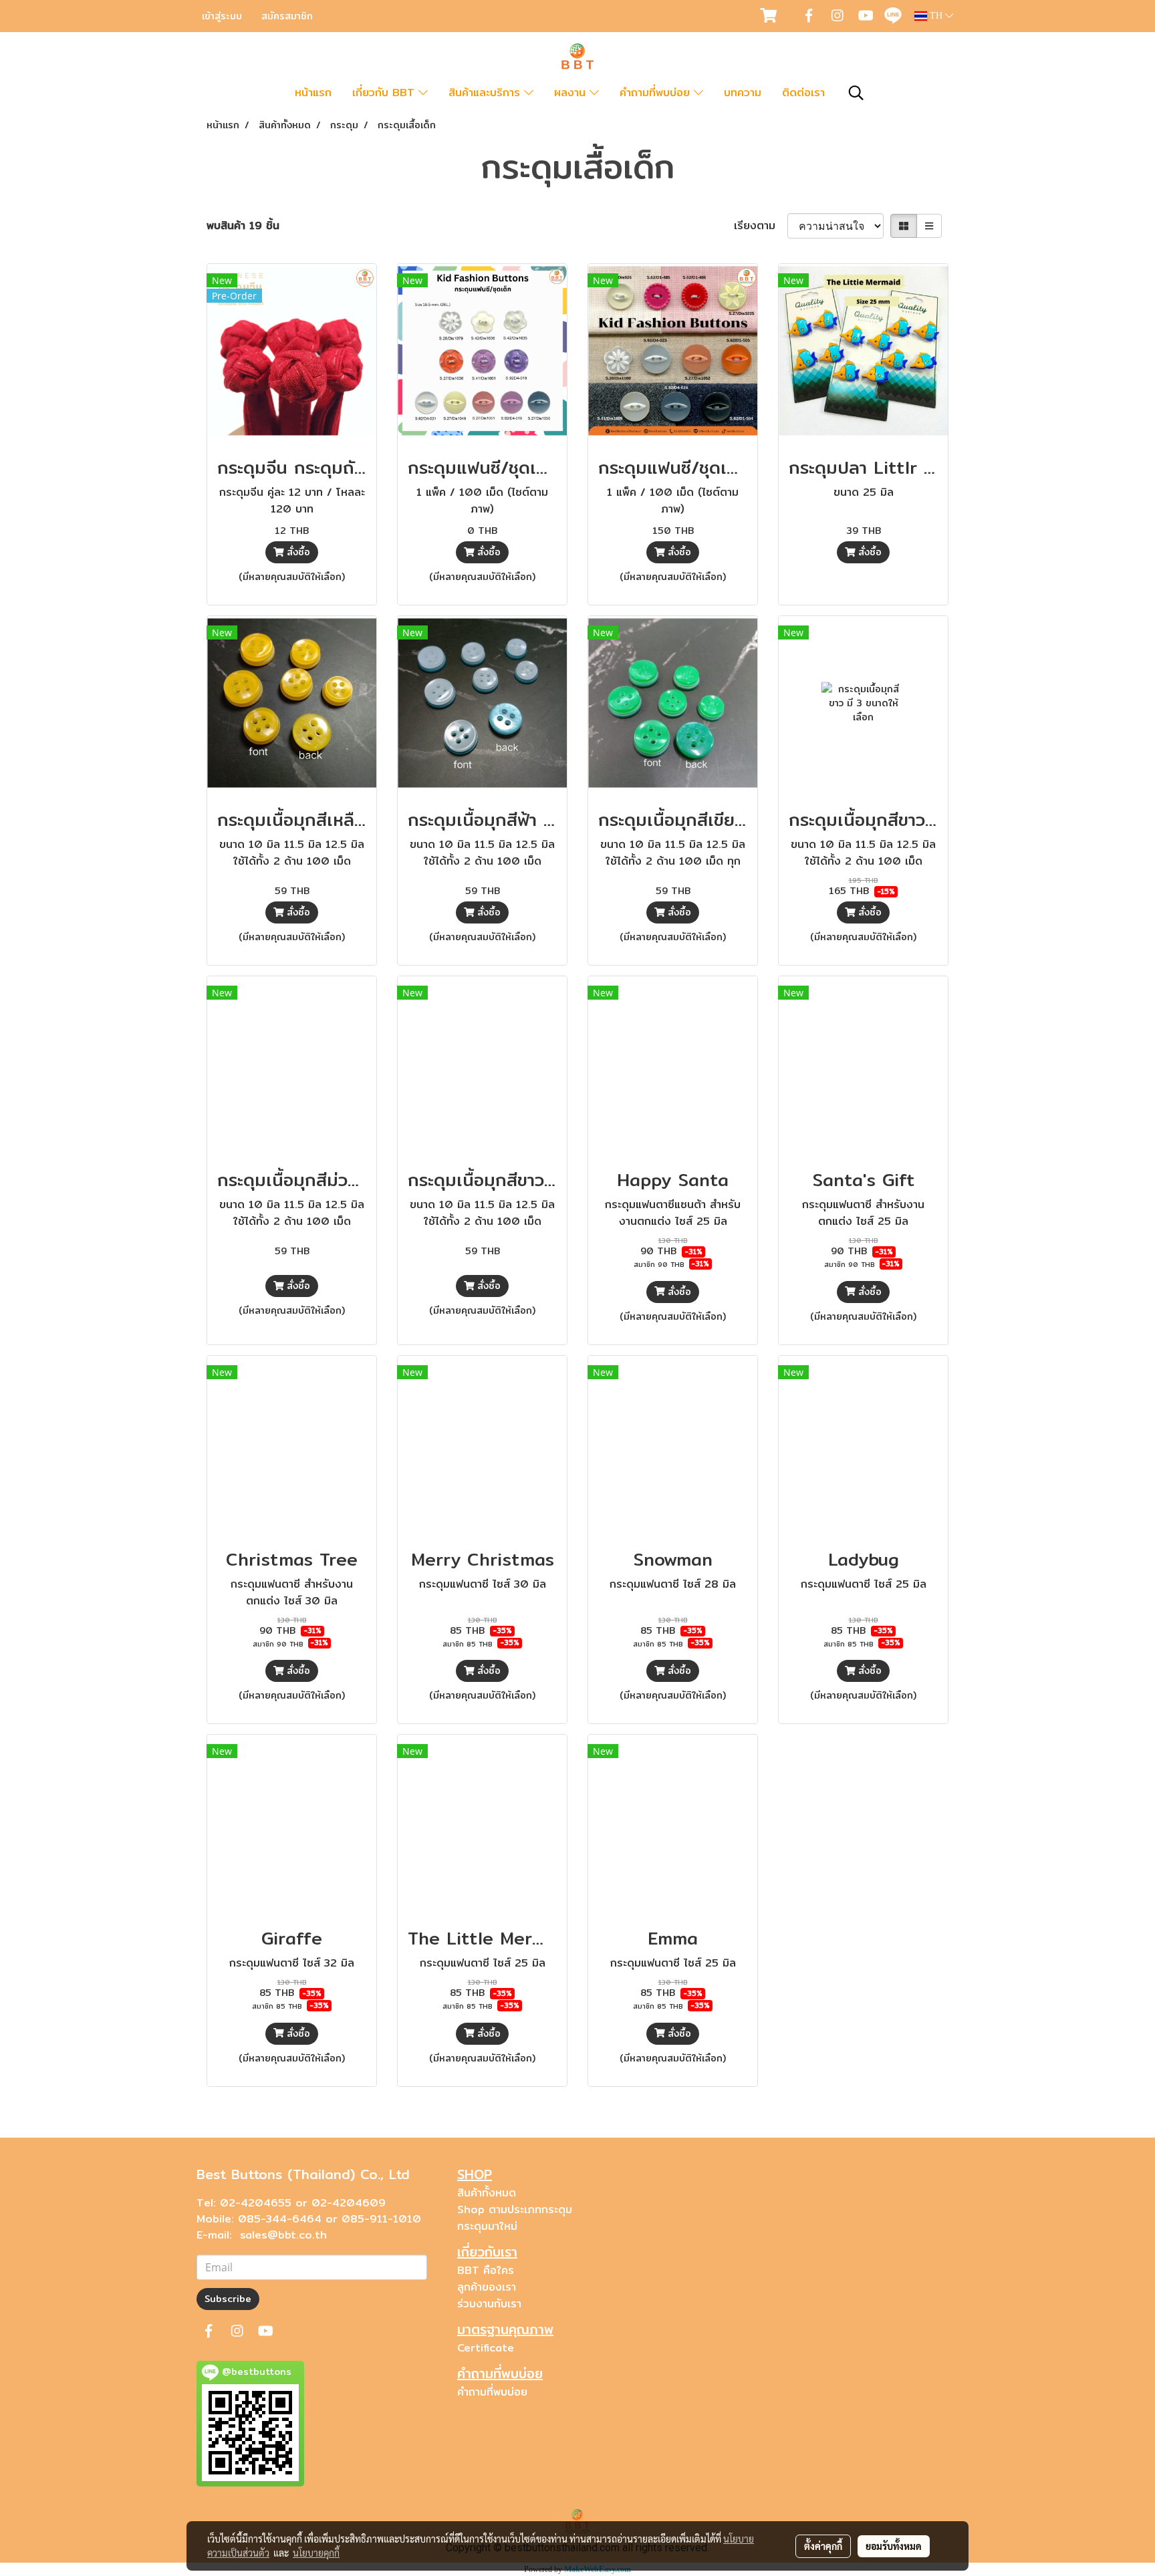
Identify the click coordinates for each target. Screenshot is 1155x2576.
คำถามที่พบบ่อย (657, 93)
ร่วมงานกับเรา (489, 2304)
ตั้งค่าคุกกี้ (823, 2546)
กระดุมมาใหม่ (487, 2226)
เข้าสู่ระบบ (222, 16)
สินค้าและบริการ (486, 93)
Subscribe (228, 2299)
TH (936, 16)
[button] (856, 93)
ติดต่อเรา (803, 93)
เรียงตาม (761, 226)
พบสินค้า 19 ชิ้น (243, 226)
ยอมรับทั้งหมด (894, 2546)
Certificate (486, 2348)
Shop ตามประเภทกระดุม (515, 2209)
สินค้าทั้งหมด (487, 2193)
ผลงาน (572, 93)
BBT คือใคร (486, 2270)
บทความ (743, 93)
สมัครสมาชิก (287, 16)
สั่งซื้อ (297, 552)
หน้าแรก (313, 93)
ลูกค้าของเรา (487, 2287)
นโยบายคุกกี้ (316, 2553)
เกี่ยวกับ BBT (385, 93)
